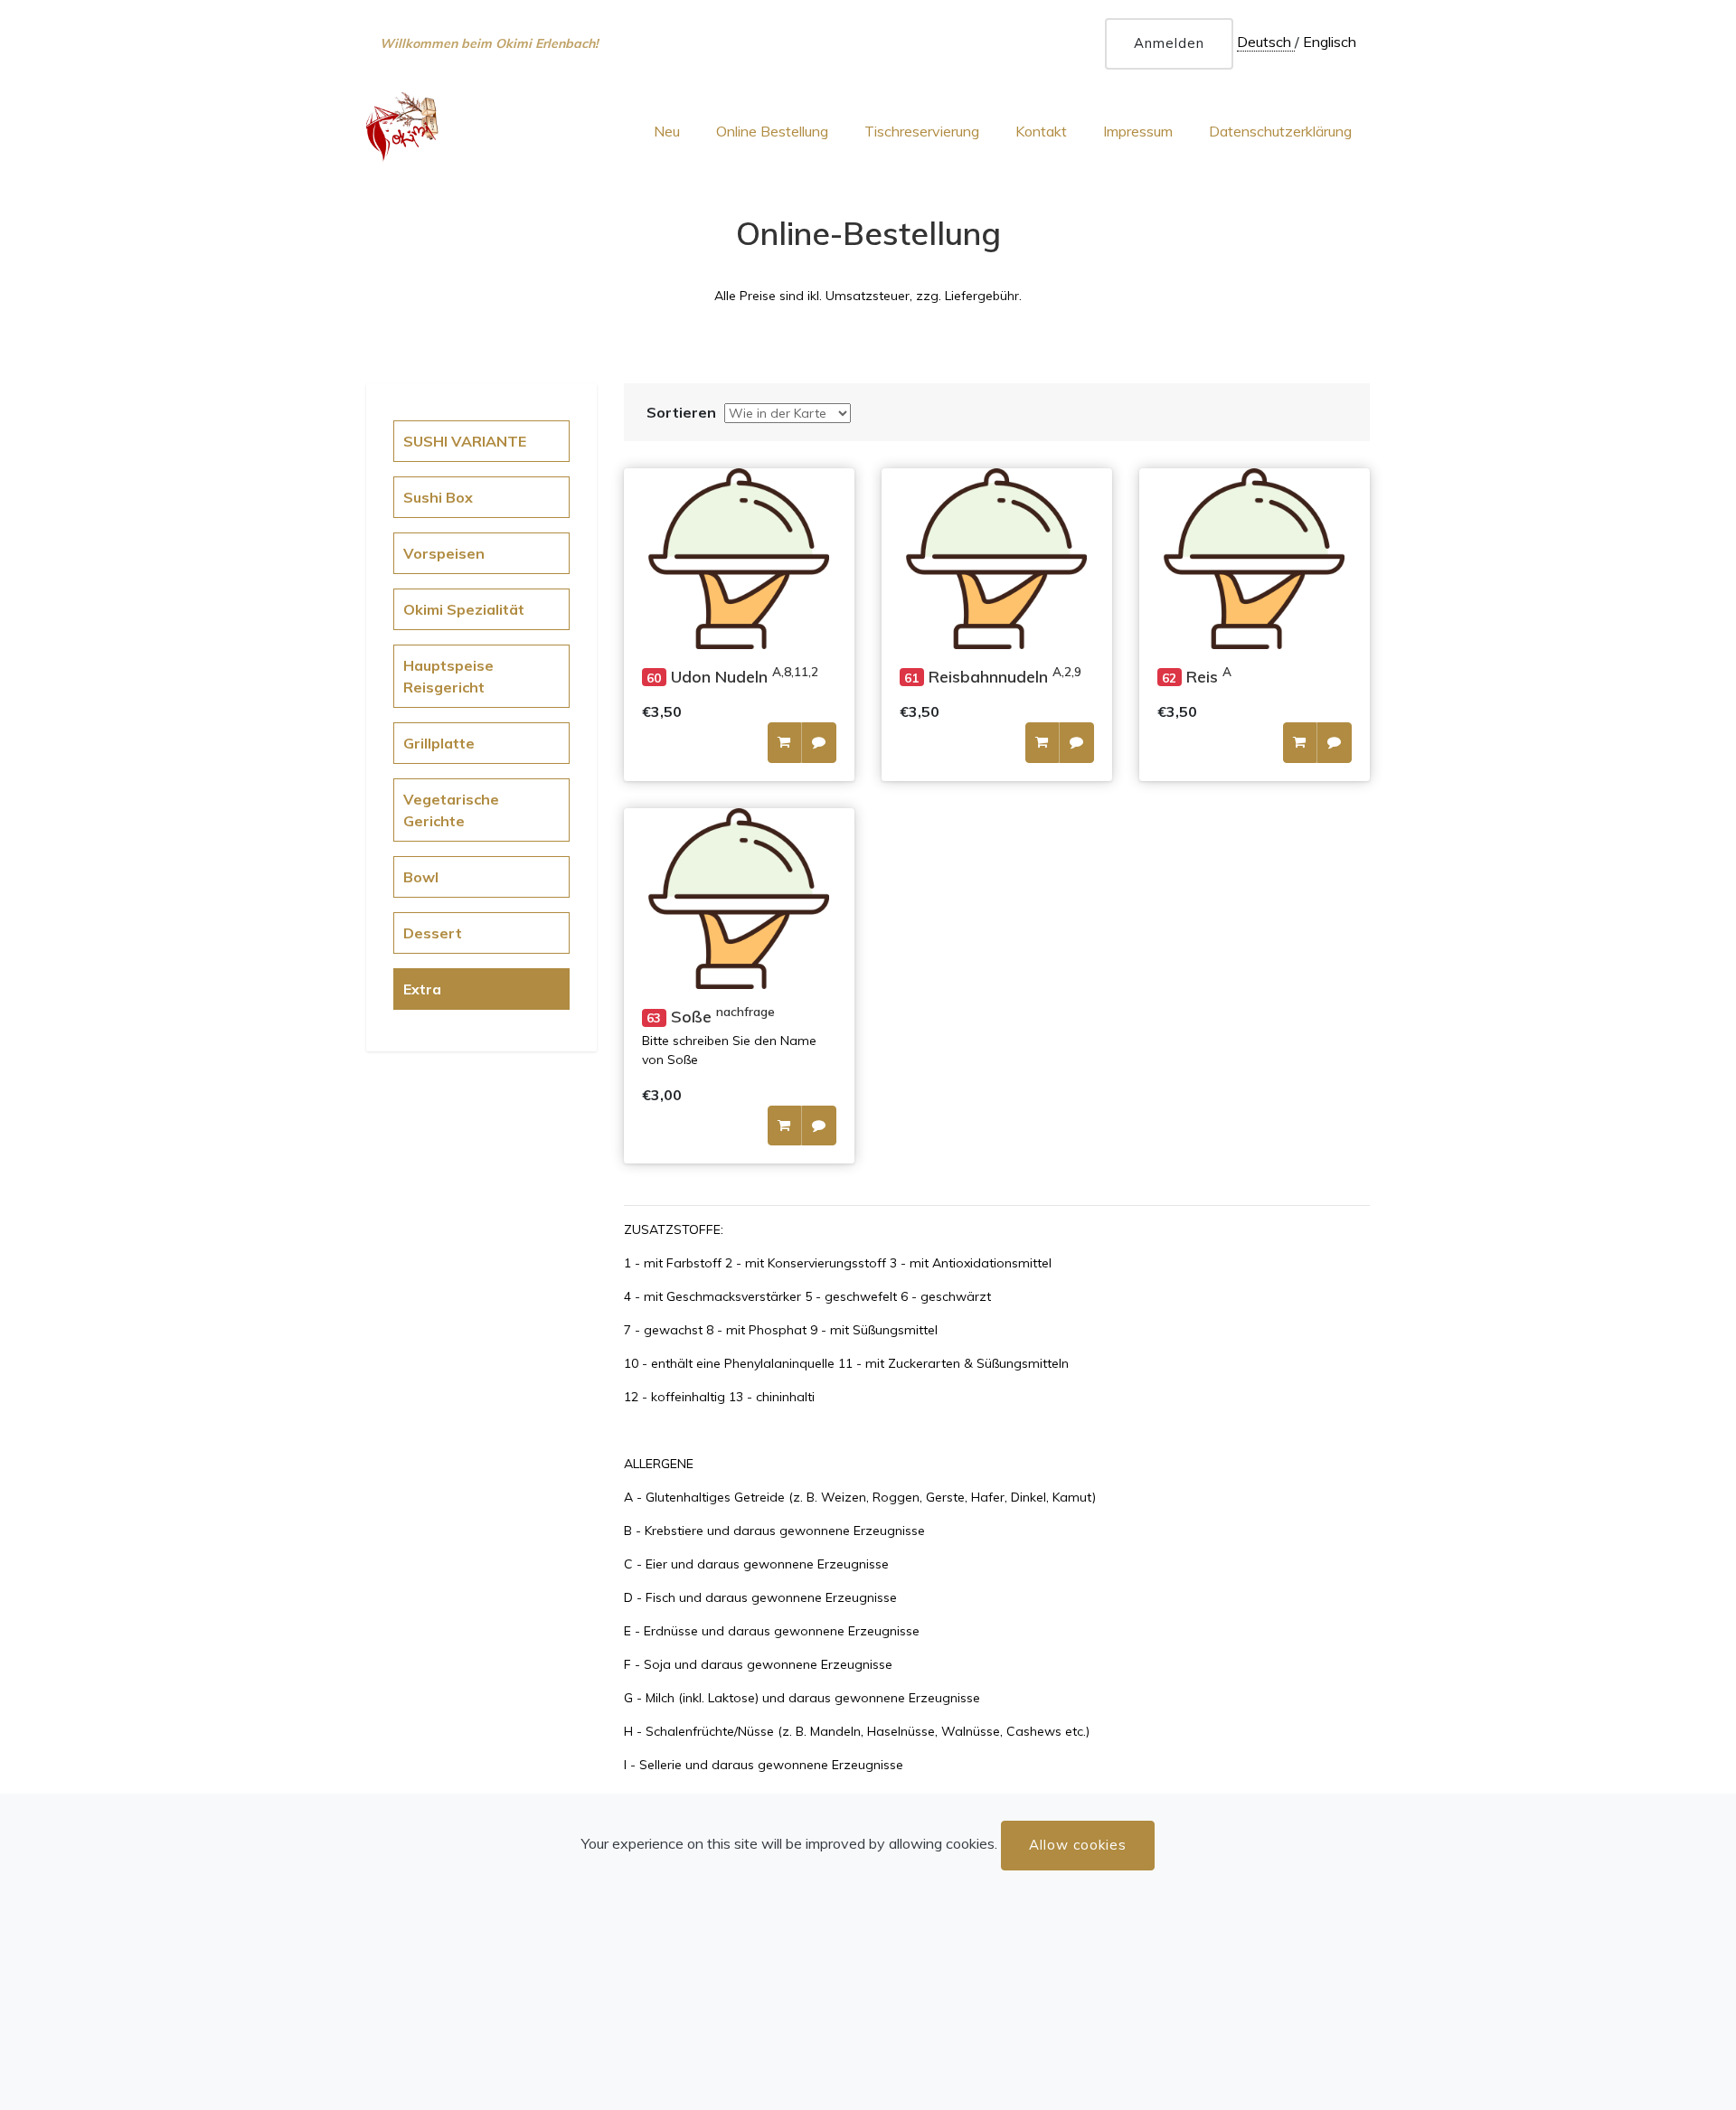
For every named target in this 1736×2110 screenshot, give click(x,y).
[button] (784, 743)
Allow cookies (1078, 1845)
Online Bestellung (772, 131)
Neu (667, 131)
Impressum (1138, 131)
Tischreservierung (922, 131)
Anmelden (1169, 43)
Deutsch (1266, 42)
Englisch (1330, 42)
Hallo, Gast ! (417, 48)
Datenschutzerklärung (1280, 131)
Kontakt (1041, 131)
